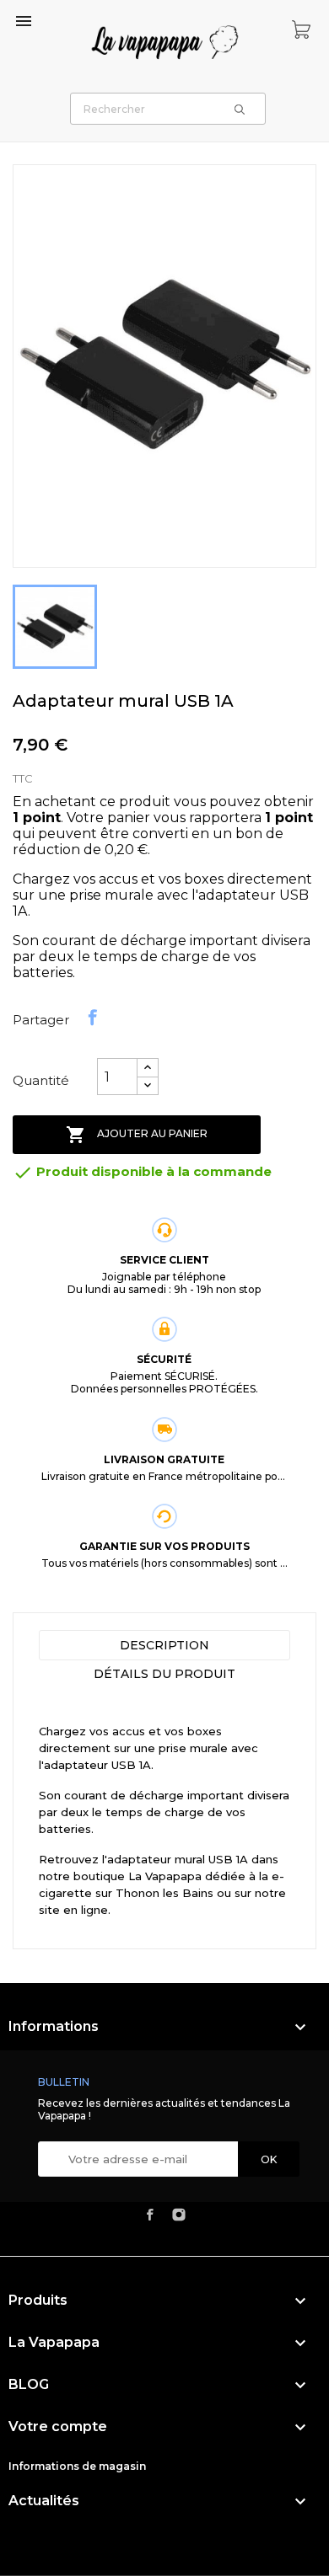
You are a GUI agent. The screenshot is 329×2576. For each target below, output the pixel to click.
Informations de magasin (77, 2466)
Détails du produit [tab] (164, 1674)
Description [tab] (164, 1645)
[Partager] (93, 1018)
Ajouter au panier (137, 1135)
